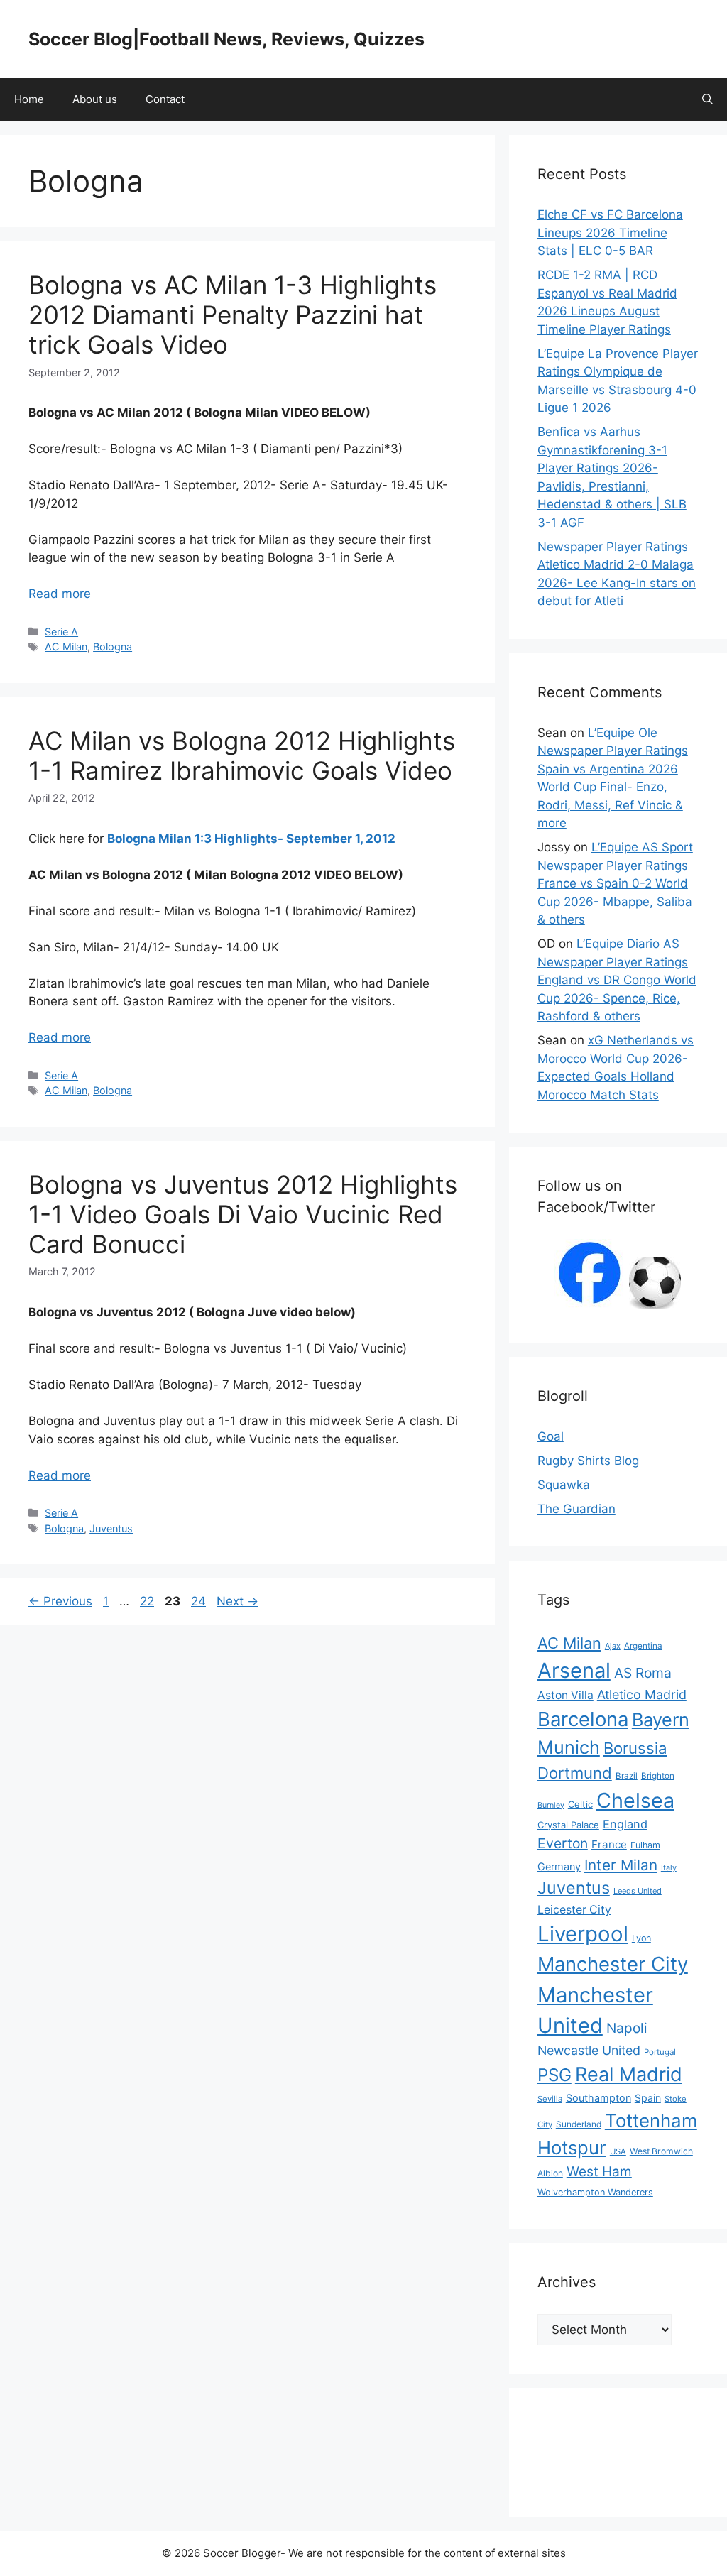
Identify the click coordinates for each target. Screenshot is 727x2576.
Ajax (613, 1646)
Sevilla (550, 2099)
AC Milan (66, 646)
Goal (551, 1436)
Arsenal (574, 1670)
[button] (707, 99)
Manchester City (613, 1964)
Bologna (113, 646)
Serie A (61, 632)
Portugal (660, 2052)
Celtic (580, 1804)
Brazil (627, 1776)
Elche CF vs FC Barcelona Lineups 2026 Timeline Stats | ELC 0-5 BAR (610, 233)
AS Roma (643, 1673)
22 (148, 1601)
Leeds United (638, 1891)
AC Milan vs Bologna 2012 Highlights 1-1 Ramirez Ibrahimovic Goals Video (242, 755)
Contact (165, 99)
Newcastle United (589, 2050)
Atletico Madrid (642, 1694)
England (625, 1824)
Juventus (111, 1528)
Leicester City (574, 1910)
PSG (554, 2075)
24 (200, 1601)
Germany (559, 1866)
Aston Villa (565, 1695)
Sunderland (579, 2124)
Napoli (627, 2028)
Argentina (643, 1646)
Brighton (658, 1776)
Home (29, 99)
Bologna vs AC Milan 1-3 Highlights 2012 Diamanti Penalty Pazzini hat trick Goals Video (233, 315)
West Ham (599, 2172)
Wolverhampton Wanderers (595, 2192)
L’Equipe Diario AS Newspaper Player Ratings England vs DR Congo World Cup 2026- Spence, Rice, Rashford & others (617, 980)
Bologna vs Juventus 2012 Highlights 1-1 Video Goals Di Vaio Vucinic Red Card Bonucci (243, 1214)
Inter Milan (621, 1865)
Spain (648, 2098)
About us (95, 99)
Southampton (598, 2098)
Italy (669, 1867)
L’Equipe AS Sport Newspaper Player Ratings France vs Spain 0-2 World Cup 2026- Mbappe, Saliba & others (615, 883)
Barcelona (583, 1719)
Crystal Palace (568, 1825)
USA (618, 2151)
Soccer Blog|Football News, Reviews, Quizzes (226, 39)
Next (237, 1601)
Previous (60, 1601)
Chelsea (635, 1800)
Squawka (564, 1485)
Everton (563, 1843)
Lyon (641, 1938)
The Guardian (576, 1509)
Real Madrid (629, 2074)
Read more (60, 594)
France (609, 1844)
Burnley (551, 1805)
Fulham (645, 1845)
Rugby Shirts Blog (588, 1461)
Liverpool (583, 1934)
